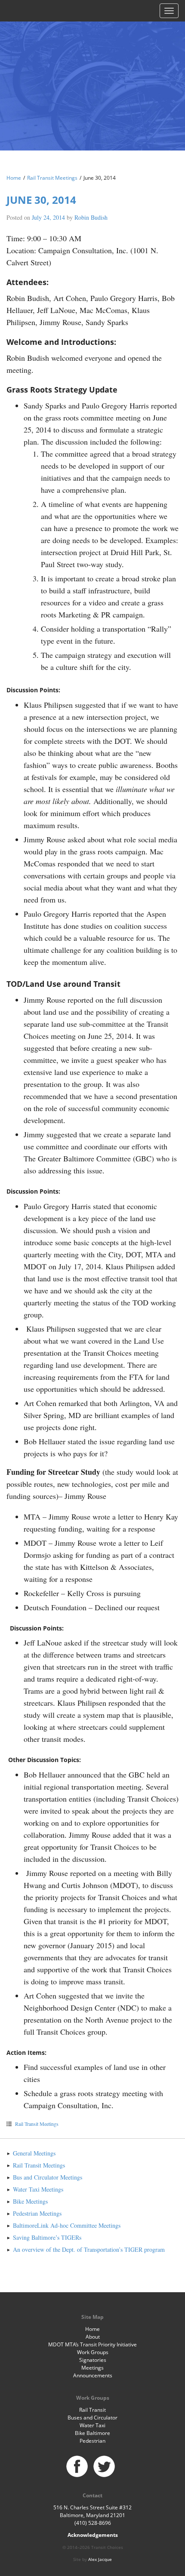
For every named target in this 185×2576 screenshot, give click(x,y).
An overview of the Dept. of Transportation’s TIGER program (89, 2249)
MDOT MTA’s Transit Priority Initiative (92, 2344)
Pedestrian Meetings (37, 2213)
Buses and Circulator (92, 2418)
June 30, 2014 (41, 200)
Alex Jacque (100, 2559)
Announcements (93, 2375)
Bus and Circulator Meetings (48, 2177)
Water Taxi (92, 2425)
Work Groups (93, 2352)
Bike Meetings (30, 2201)
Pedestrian (92, 2441)
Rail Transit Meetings (52, 178)
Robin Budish (91, 217)
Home (14, 178)
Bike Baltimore (92, 2433)
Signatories (93, 2360)
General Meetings (34, 2153)
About (93, 2337)
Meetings (92, 2368)
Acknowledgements (93, 2535)
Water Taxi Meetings (38, 2189)
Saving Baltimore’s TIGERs (47, 2237)
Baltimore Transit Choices (92, 75)
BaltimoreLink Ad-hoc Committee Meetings (67, 2225)
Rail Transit (92, 2410)
